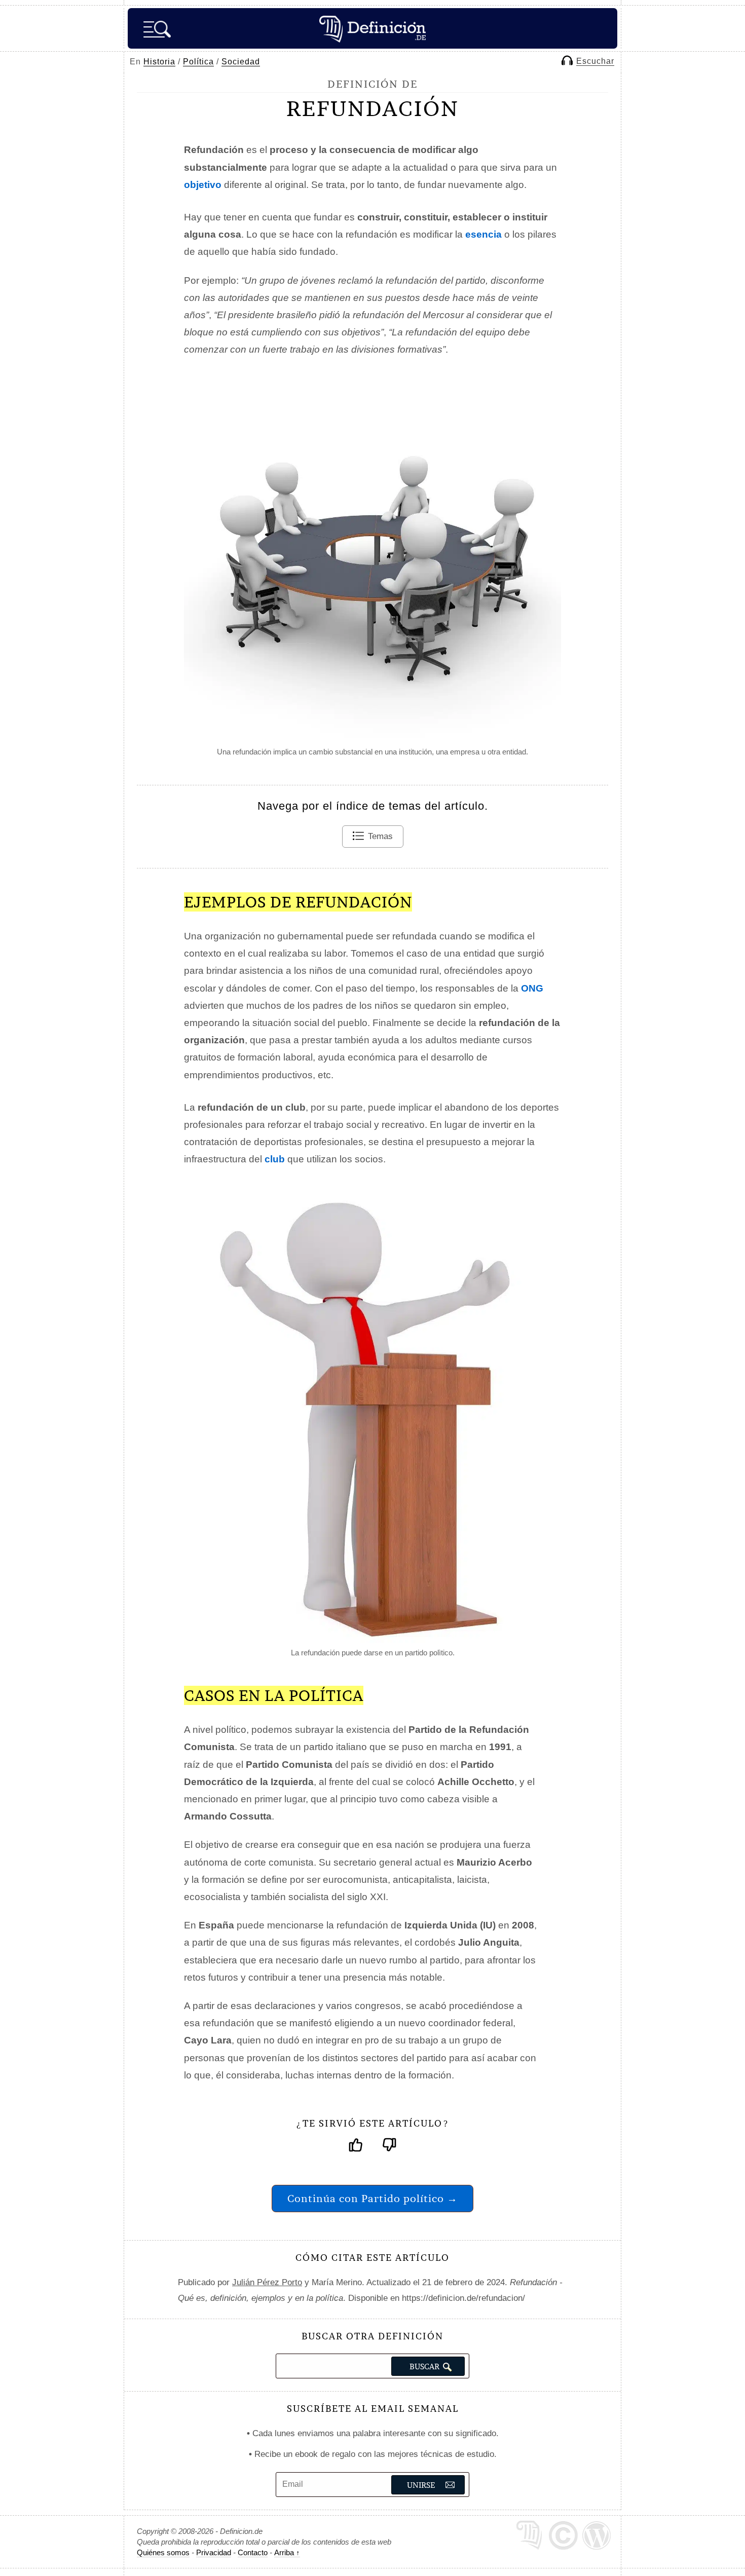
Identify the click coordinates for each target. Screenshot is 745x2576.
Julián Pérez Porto (267, 2282)
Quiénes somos (163, 2552)
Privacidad (214, 2552)
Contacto (253, 2552)
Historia (159, 62)
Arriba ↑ (287, 2552)
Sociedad (241, 62)
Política (198, 62)
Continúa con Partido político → (372, 2198)
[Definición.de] (372, 28)
